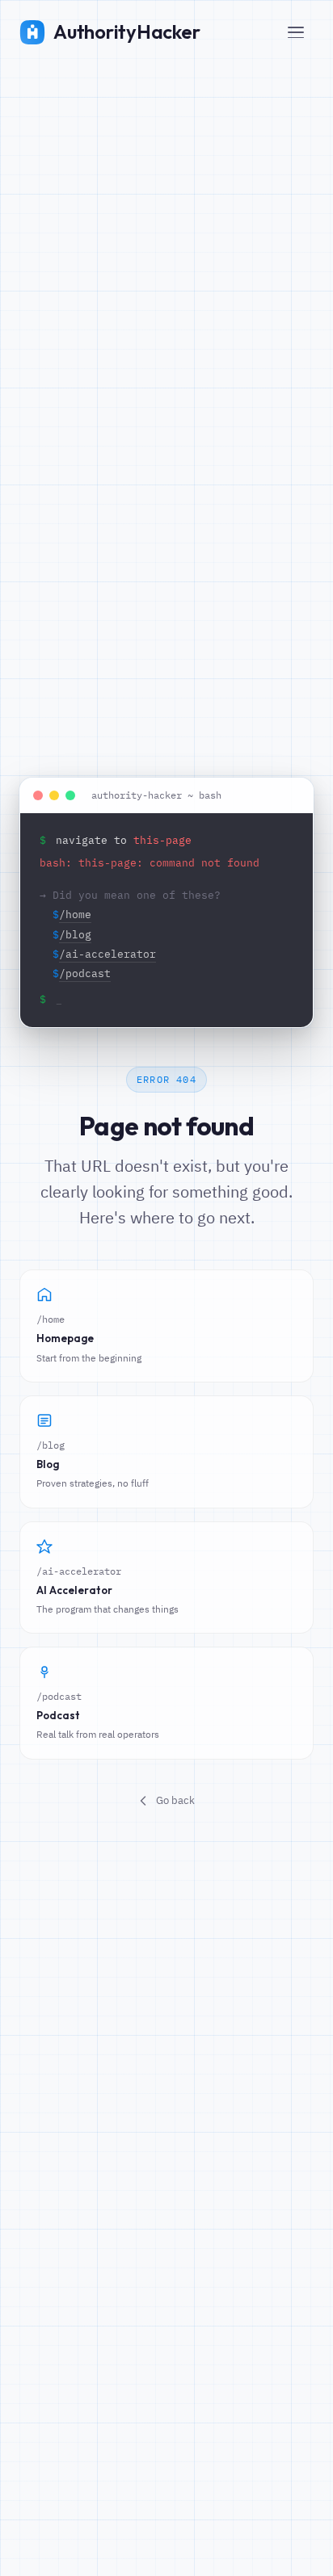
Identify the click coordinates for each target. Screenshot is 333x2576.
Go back (175, 1800)
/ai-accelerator (107, 954)
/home (75, 915)
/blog (75, 935)
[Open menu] (296, 32)
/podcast (85, 973)
